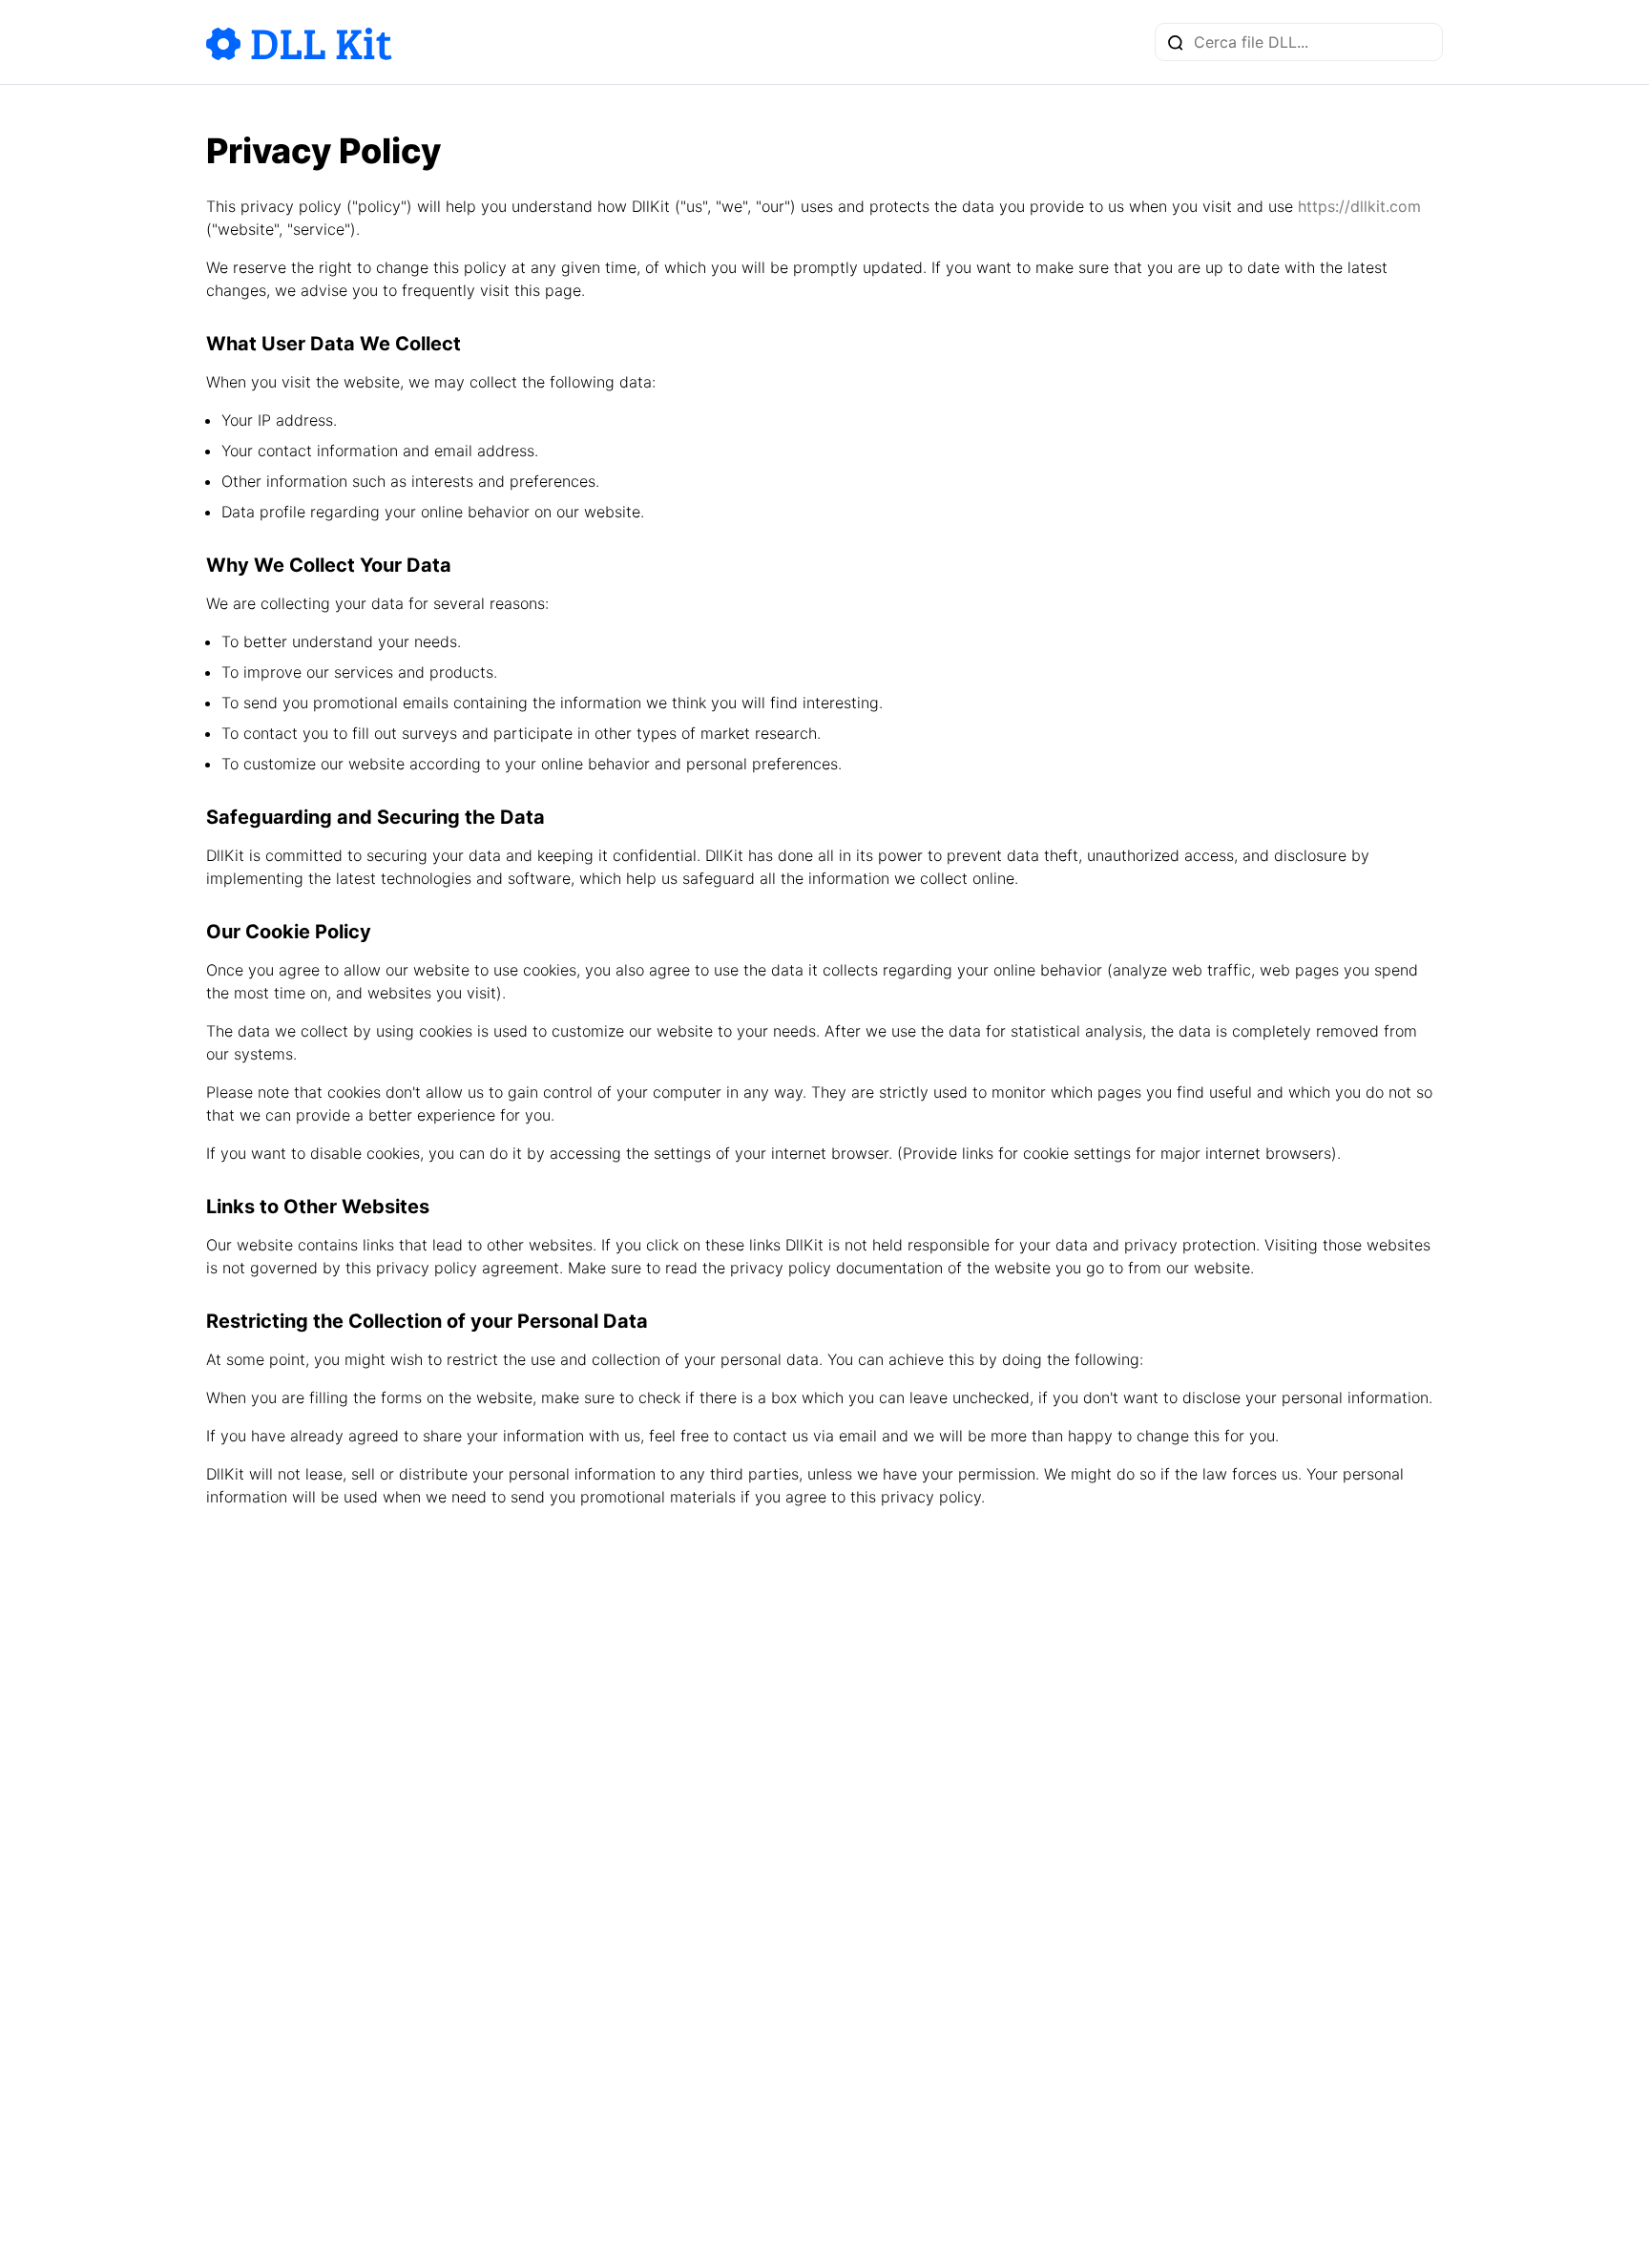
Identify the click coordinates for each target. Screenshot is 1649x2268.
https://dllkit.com (1359, 206)
